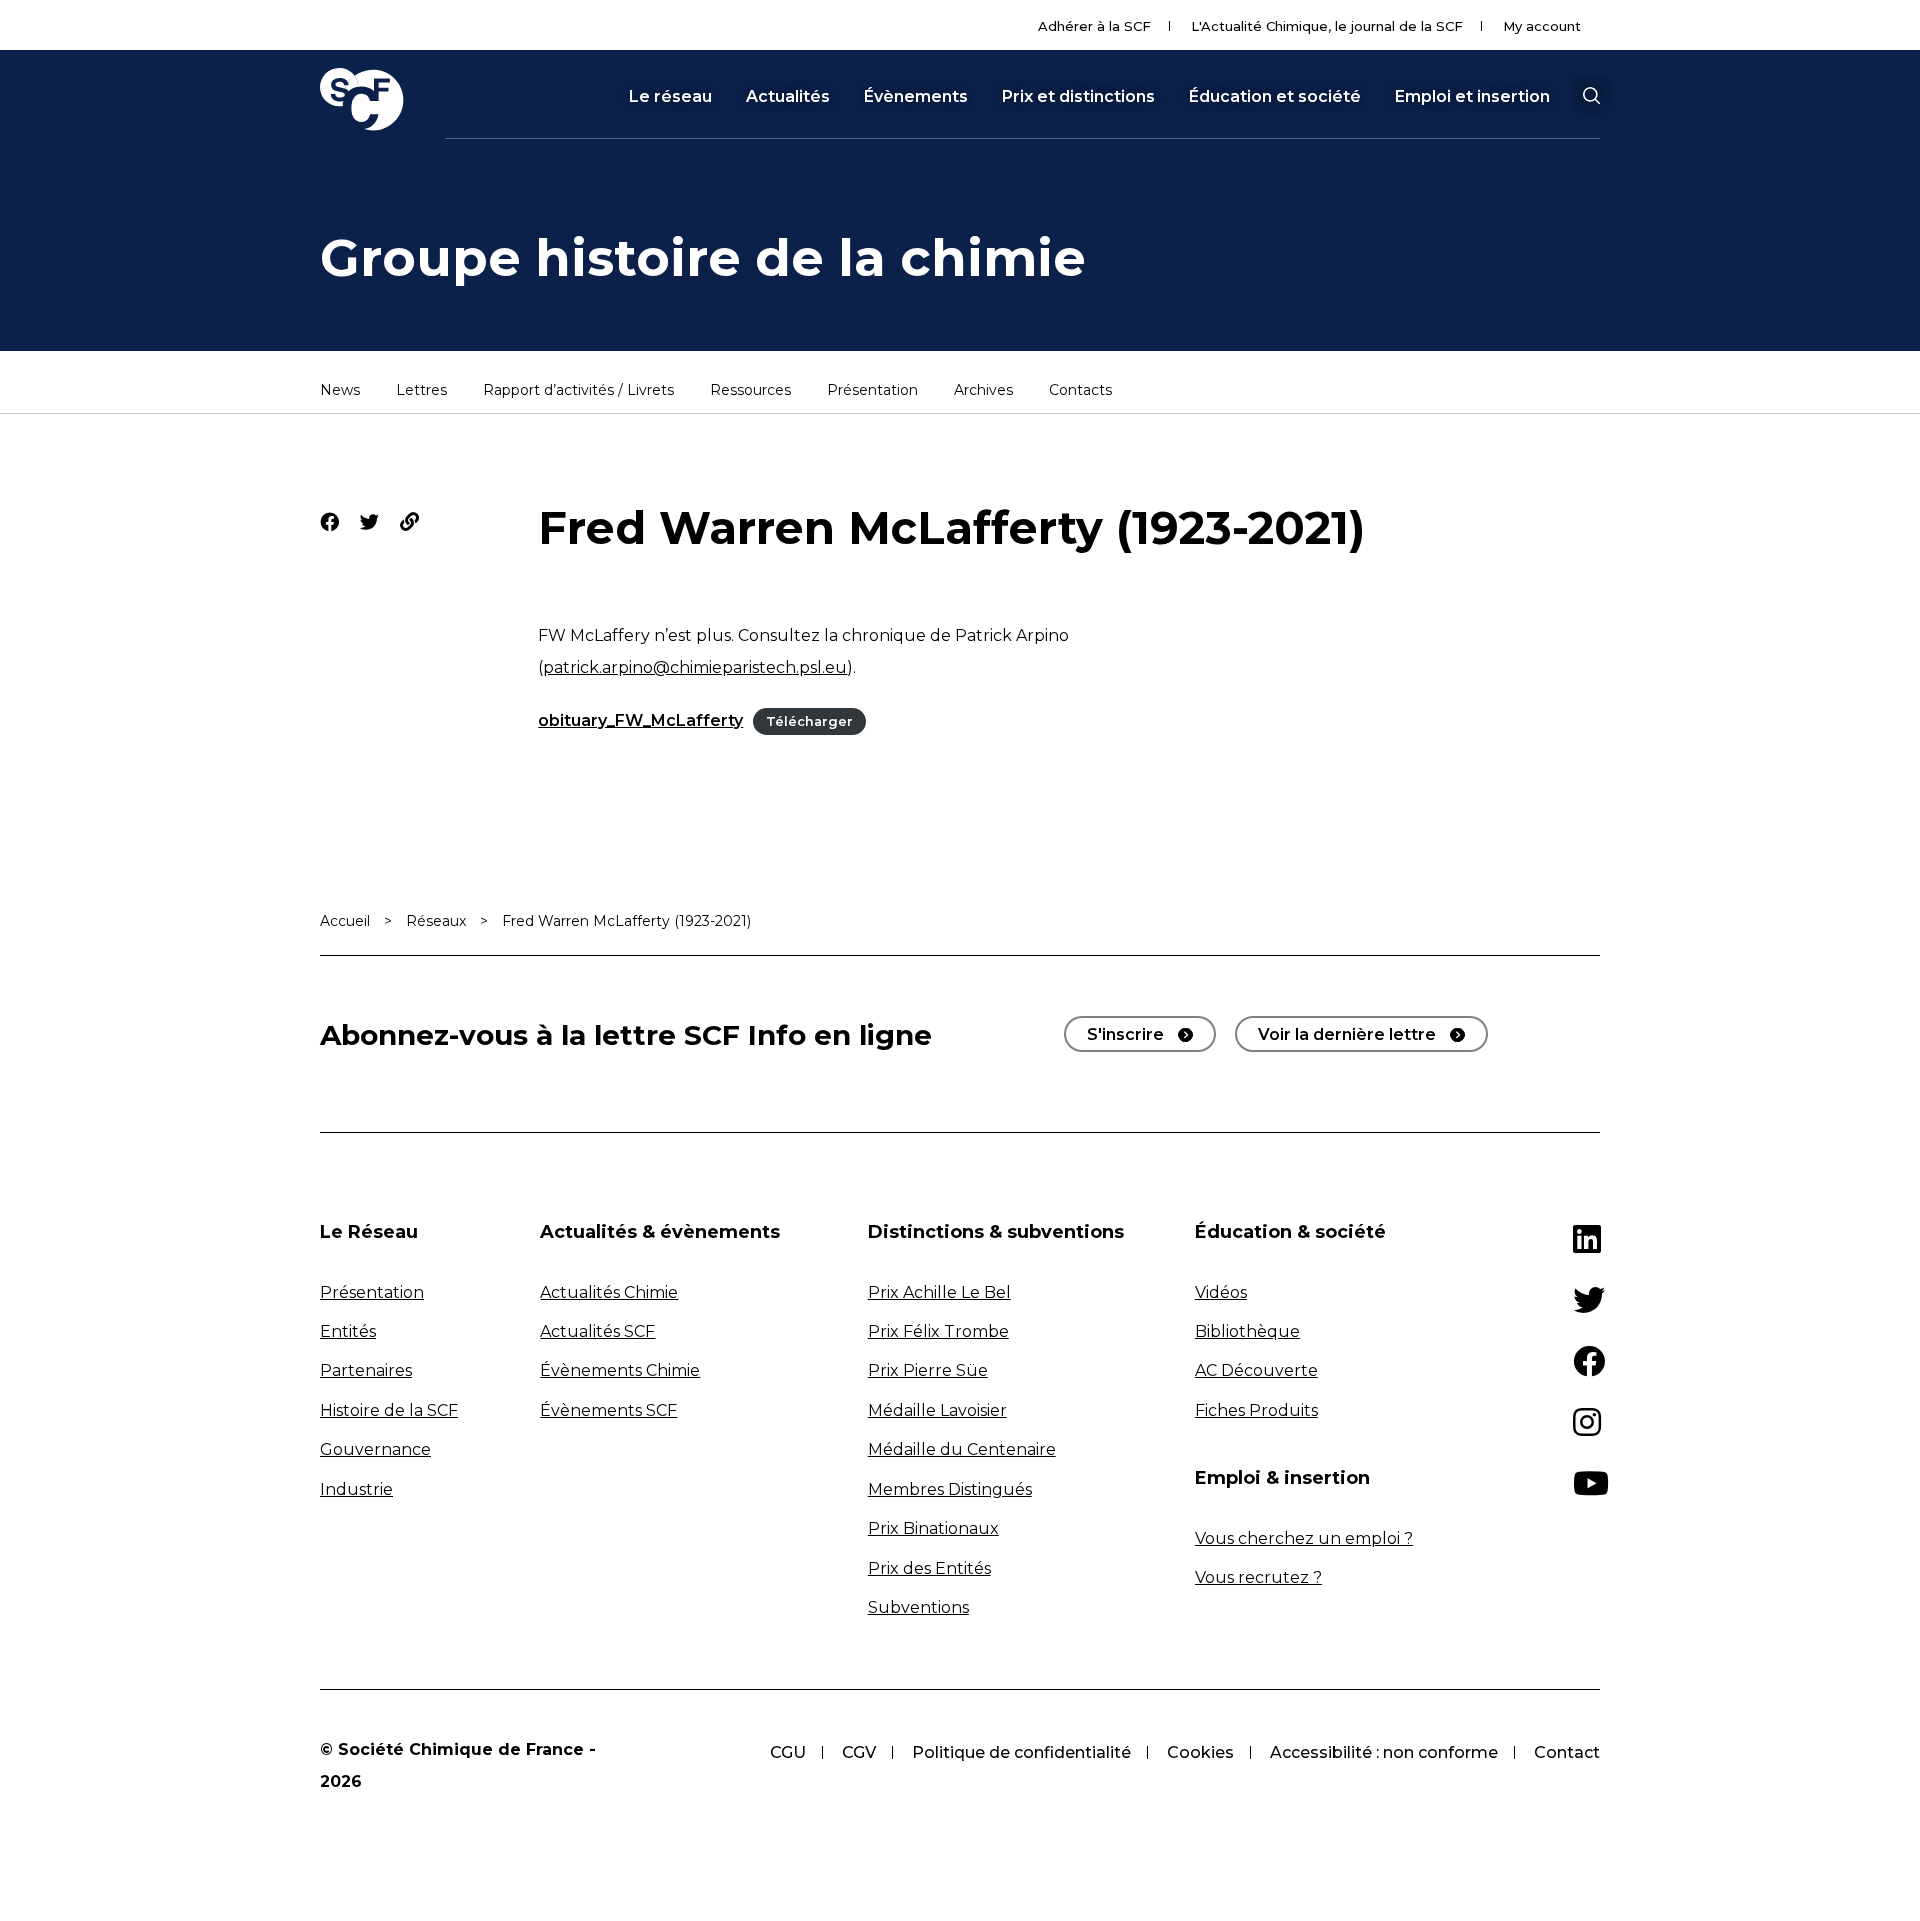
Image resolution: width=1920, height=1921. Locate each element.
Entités (348, 1331)
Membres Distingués (950, 1489)
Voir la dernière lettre (1347, 1034)
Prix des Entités (929, 1568)
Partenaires (366, 1370)
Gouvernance (375, 1449)
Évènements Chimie (620, 1370)
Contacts (1080, 391)
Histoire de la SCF (389, 1410)
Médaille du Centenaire (962, 1449)
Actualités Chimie (609, 1292)
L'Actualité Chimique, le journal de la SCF (1327, 26)
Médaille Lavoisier (937, 1410)
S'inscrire (1125, 1034)
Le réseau (670, 97)
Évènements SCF (608, 1410)
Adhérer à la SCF (1094, 26)
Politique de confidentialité (1021, 1752)
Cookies (1200, 1752)
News (340, 391)
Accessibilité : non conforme (1384, 1752)
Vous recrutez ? (1258, 1577)
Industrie (356, 1489)
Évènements (916, 97)
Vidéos (1221, 1292)
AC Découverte (1256, 1370)
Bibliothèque (1247, 1331)
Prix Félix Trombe (938, 1331)
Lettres (421, 391)
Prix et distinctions (1078, 97)
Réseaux (436, 921)
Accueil (345, 921)
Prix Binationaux (933, 1528)
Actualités (788, 97)
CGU (788, 1752)
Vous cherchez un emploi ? (1304, 1538)
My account (1542, 26)
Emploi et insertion (1472, 97)
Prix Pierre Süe (928, 1370)
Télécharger (809, 721)
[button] (1591, 96)
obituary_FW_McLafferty (640, 720)
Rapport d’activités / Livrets (578, 391)
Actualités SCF (597, 1331)
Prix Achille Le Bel (939, 1292)
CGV (859, 1752)
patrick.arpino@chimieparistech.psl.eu (695, 667)
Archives (983, 391)
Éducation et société (1275, 97)
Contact (1567, 1752)
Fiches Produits (1256, 1410)
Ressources (750, 391)
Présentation (872, 391)
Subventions (918, 1607)
